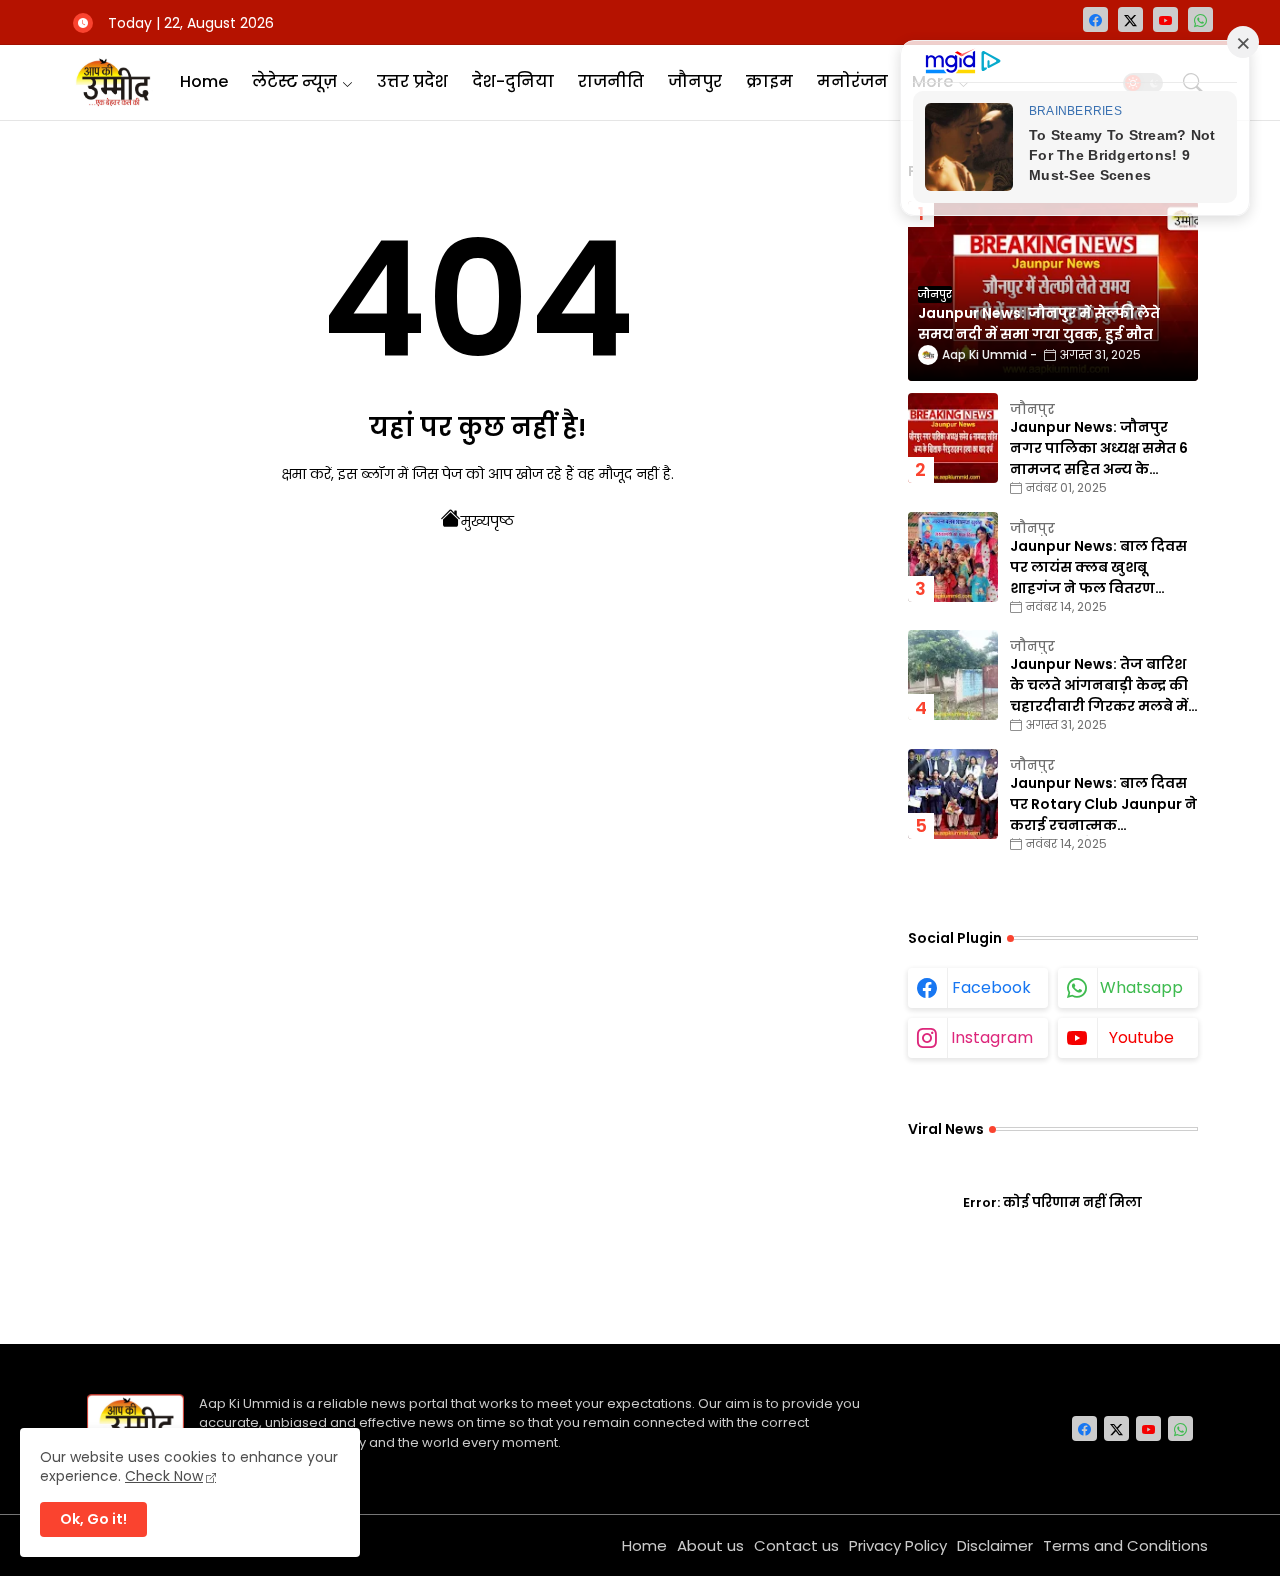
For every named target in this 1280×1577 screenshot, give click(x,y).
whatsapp (1141, 987)
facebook (991, 987)
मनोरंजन (852, 81)
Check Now (164, 1476)
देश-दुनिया (513, 81)
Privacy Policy (898, 1545)
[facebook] (1095, 19)
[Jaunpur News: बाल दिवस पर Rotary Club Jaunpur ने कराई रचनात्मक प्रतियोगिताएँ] (953, 794)
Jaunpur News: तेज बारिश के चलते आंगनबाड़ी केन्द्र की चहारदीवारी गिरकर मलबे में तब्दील (1099, 685)
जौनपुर (695, 81)
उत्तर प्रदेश (412, 81)
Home (204, 81)
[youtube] (1165, 19)
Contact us (796, 1545)
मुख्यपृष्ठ (487, 521)
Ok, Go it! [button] (93, 1519)
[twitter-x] (1130, 19)
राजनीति (611, 81)
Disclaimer (995, 1545)
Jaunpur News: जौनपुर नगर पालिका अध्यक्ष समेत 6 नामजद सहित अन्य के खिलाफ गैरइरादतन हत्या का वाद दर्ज (1101, 448)
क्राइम (769, 81)
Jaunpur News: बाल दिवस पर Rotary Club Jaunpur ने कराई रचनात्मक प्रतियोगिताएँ (1103, 804)
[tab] (204, 82)
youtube (1141, 1037)
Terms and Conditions (1125, 1545)
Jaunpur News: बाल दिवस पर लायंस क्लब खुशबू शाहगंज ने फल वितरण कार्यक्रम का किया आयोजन (1098, 567)
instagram (992, 1037)
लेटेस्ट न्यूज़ (294, 81)
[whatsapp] (1200, 19)
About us (710, 1545)
